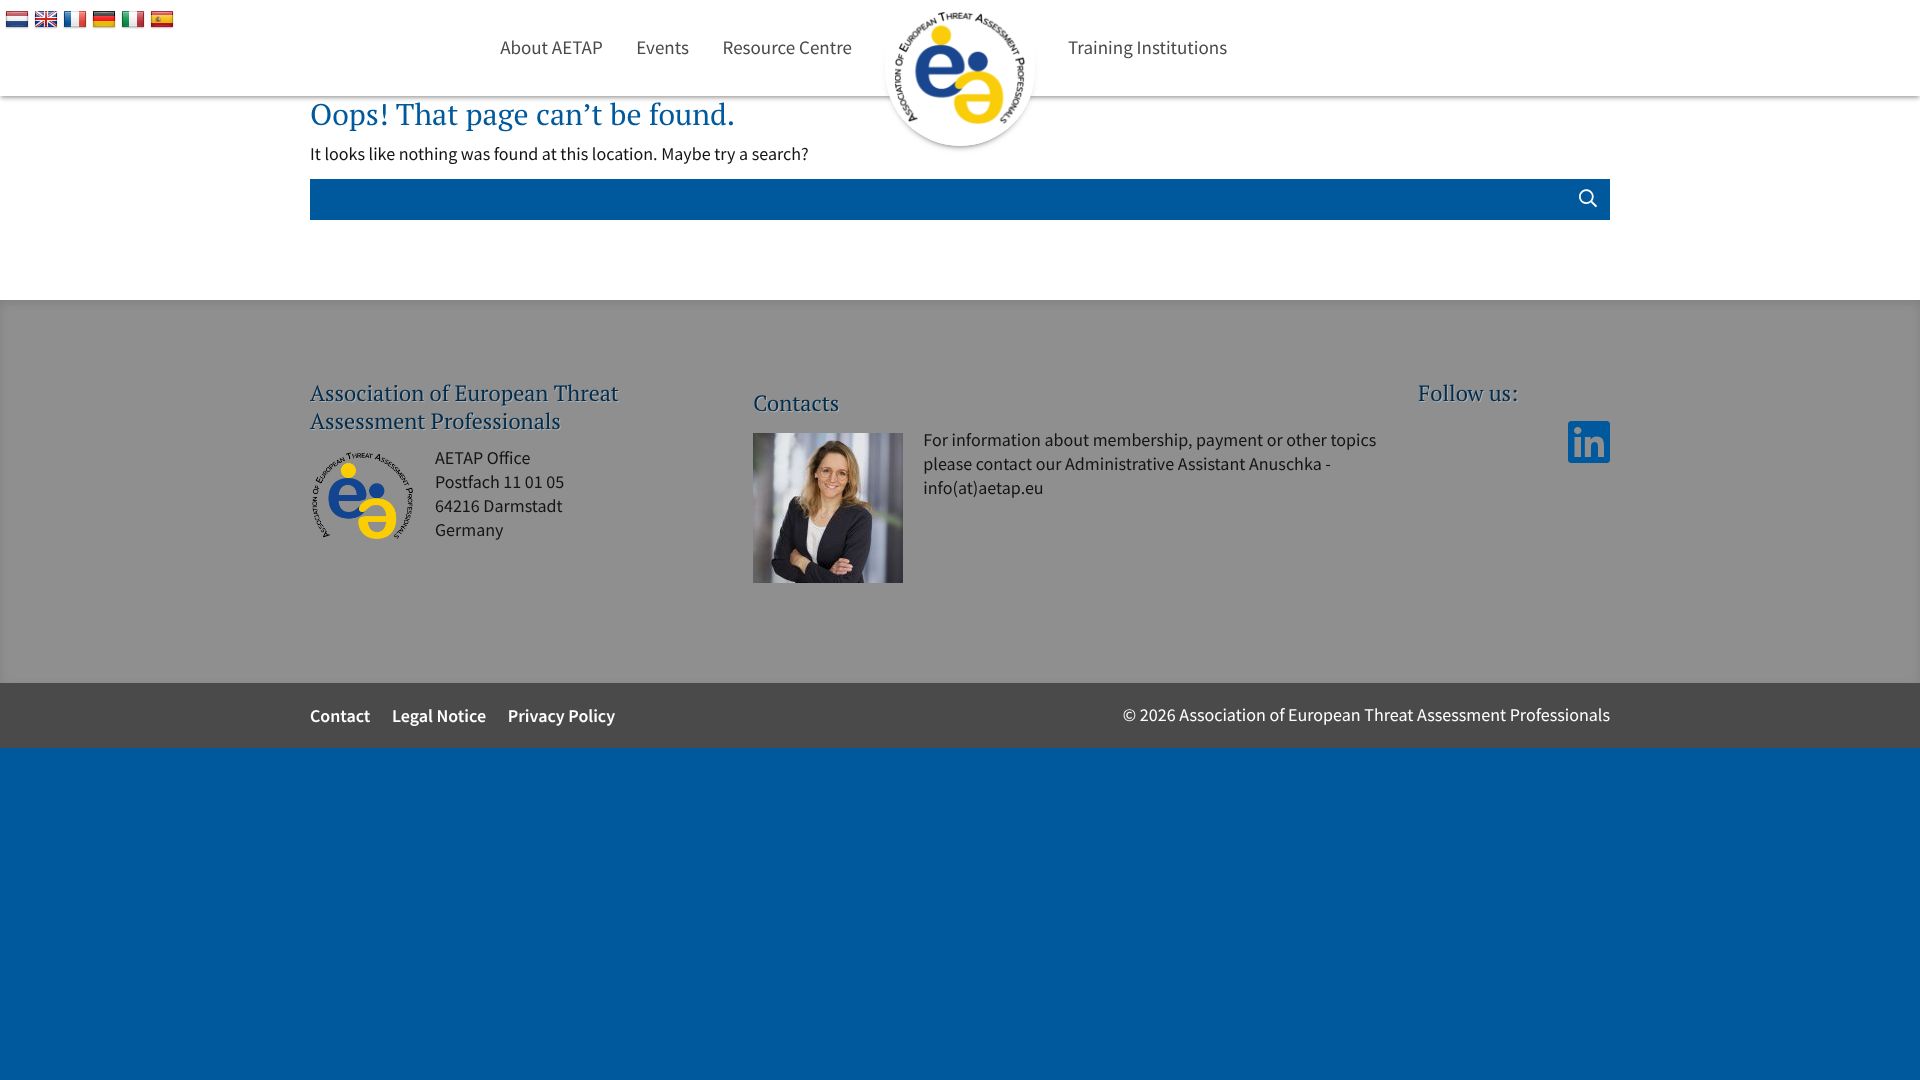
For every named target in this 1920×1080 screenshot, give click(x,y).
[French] (77, 18)
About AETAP (551, 48)
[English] (48, 18)
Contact (340, 715)
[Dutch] (19, 18)
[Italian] (135, 18)
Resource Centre (787, 48)
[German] (106, 18)
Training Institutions (1147, 48)
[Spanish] (164, 18)
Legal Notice (439, 715)
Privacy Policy (562, 715)
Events (662, 48)
